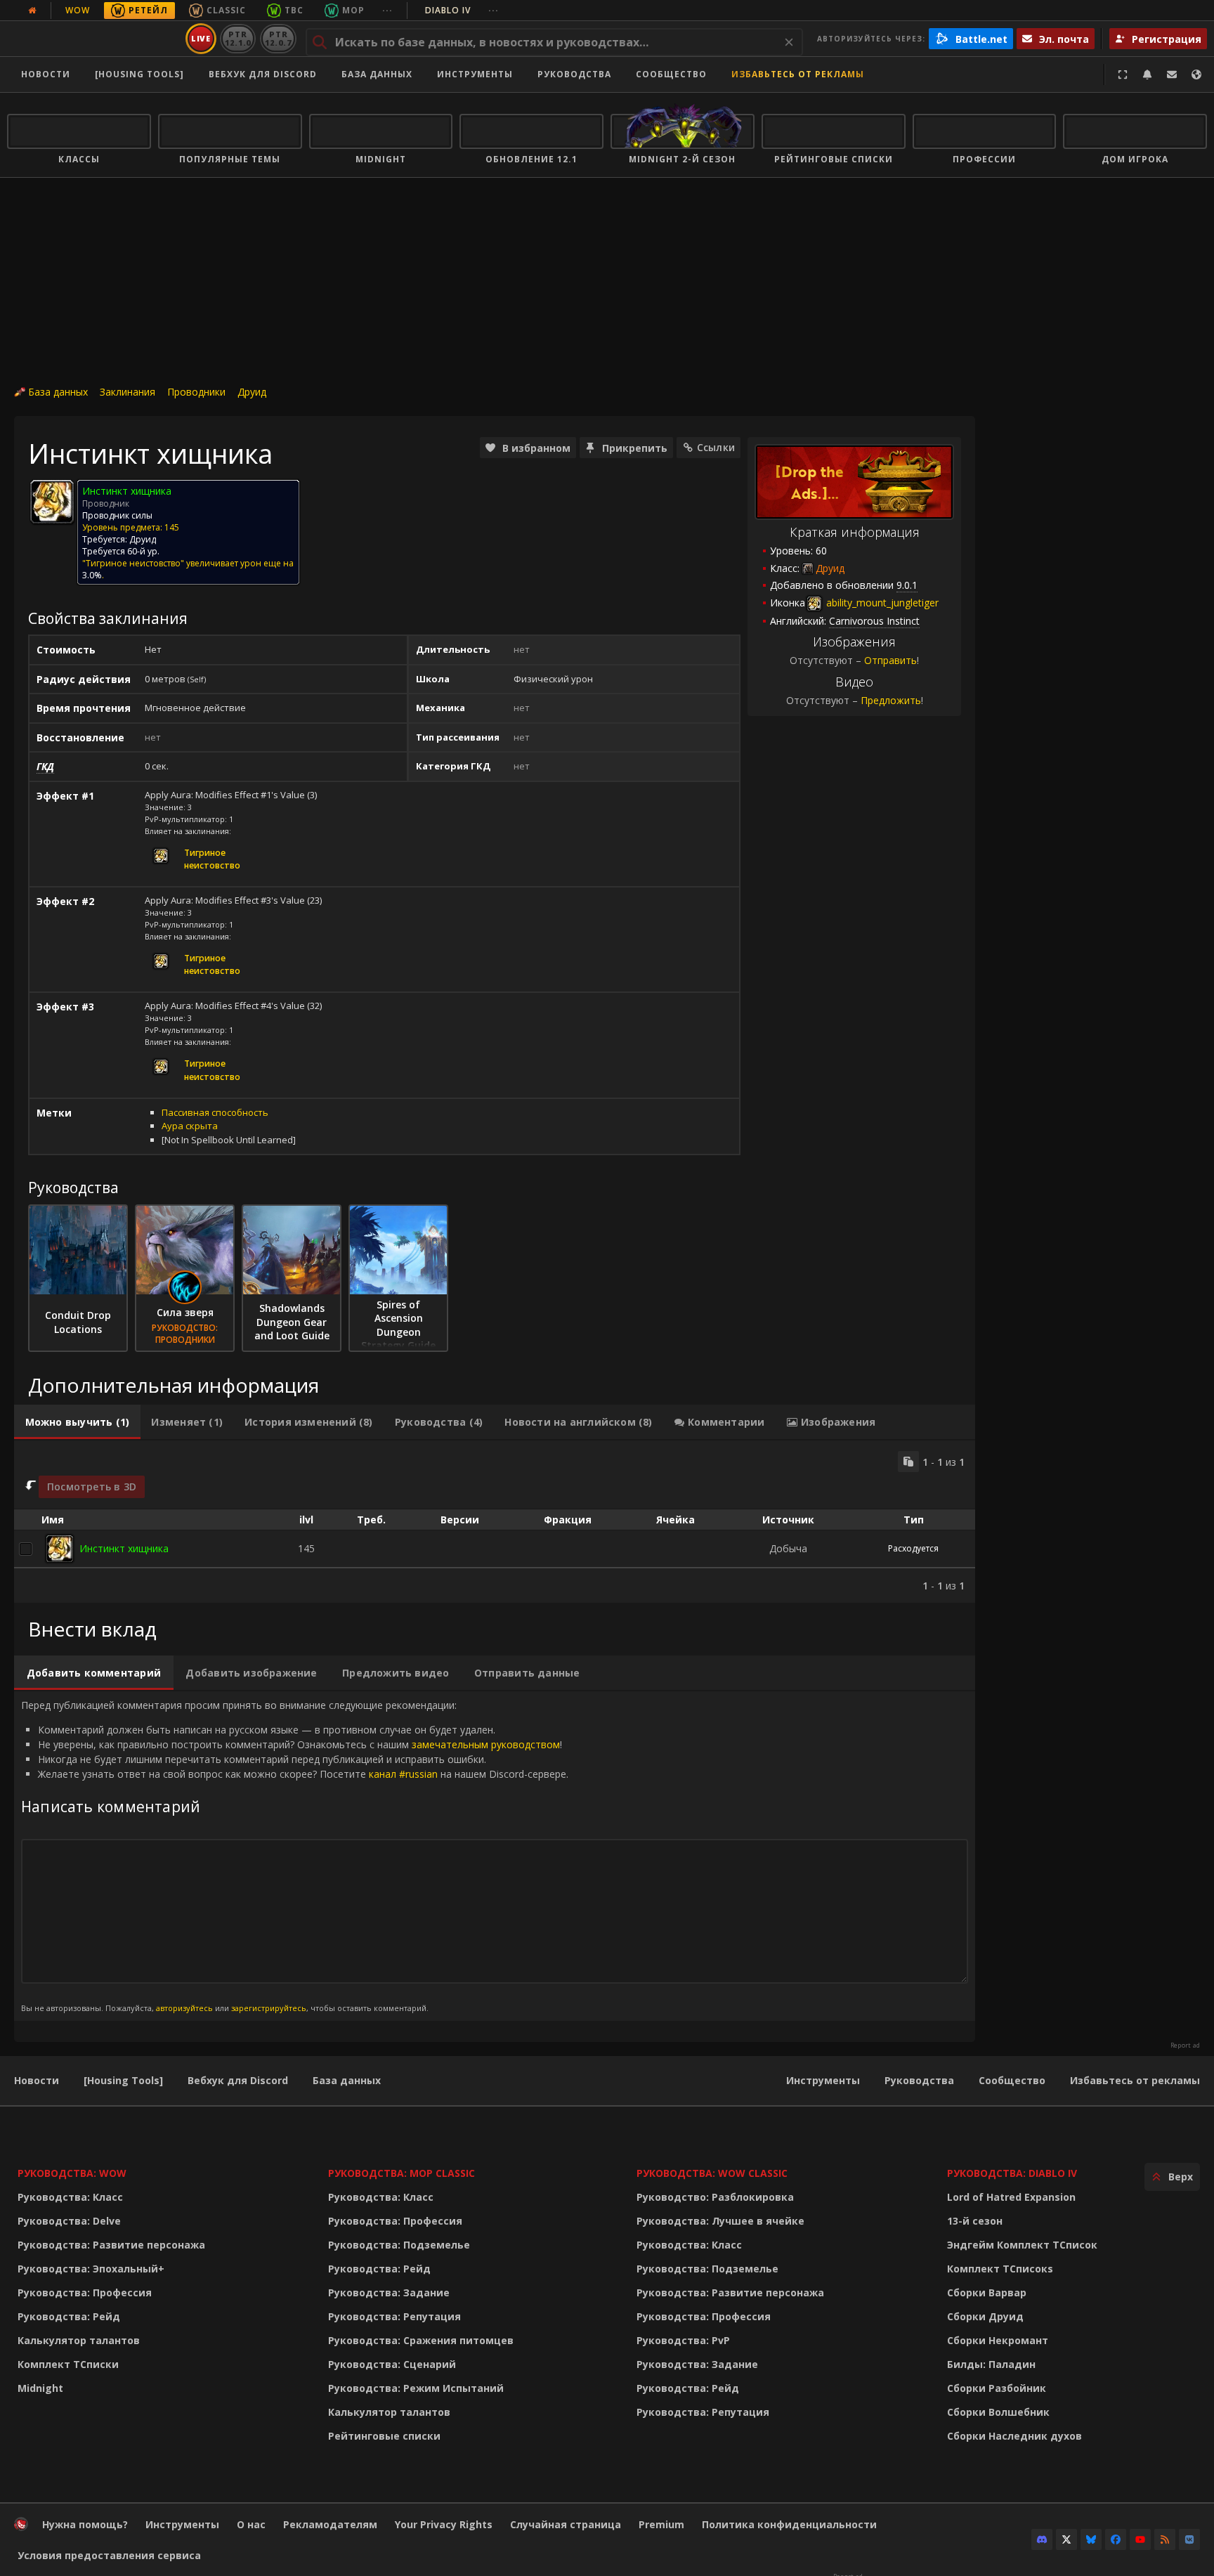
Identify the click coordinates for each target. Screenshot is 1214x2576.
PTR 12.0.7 (278, 38)
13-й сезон (975, 2221)
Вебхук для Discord (263, 74)
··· (387, 10)
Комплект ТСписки (68, 2364)
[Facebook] (1116, 2539)
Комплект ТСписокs (1000, 2269)
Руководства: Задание (389, 2292)
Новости (46, 74)
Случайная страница (566, 2524)
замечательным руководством (486, 1744)
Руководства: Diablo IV (1012, 2173)
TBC (294, 10)
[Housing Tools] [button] (139, 74)
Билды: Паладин (991, 2364)
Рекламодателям (330, 2524)
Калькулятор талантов (79, 2340)
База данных (377, 74)
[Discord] (1042, 2539)
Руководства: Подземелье (399, 2245)
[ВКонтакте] (1189, 2539)
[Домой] (94, 39)
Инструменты (823, 2080)
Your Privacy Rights (444, 2524)
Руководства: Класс (70, 2197)
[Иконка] (52, 502)
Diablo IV (462, 10)
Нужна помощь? (85, 2524)
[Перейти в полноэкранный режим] (1123, 74)
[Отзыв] (1172, 74)
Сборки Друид (985, 2316)
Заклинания (128, 392)
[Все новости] (32, 11)
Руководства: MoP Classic (402, 2173)
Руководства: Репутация (394, 2316)
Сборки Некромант (998, 2340)
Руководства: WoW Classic (712, 2173)
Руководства (574, 74)
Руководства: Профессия (85, 2292)
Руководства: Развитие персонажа (111, 2245)
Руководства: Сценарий (392, 2364)
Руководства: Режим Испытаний (416, 2388)
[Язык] (1196, 74)
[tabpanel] (495, 1522)
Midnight (40, 2388)
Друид (252, 392)
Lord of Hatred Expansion (1011, 2197)
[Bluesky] (1091, 2539)
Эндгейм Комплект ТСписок (1022, 2245)
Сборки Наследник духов (1014, 2436)
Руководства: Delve (69, 2221)
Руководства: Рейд (69, 2316)
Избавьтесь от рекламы (798, 74)
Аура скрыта (190, 1126)
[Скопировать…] (908, 1462)
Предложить (891, 700)
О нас (251, 2524)
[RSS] (1165, 2539)
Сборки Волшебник (998, 2412)
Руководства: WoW (72, 2173)
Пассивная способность (215, 1112)
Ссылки (716, 447)
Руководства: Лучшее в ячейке (720, 2221)
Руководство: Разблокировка (715, 2197)
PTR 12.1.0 (238, 38)
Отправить (890, 660)
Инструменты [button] (475, 74)
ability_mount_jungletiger (881, 603)
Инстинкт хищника (124, 1548)
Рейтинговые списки (384, 2436)
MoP (353, 10)
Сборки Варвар (987, 2292)
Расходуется (913, 1548)
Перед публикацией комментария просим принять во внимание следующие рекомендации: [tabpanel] (295, 1855)
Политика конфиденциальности (789, 2524)
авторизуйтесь (184, 2008)
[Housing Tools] (123, 2080)
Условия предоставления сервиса (109, 2555)
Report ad (1185, 2045)
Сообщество (671, 74)
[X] (1066, 2539)
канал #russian (403, 1774)
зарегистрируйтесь (269, 2008)
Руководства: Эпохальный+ (91, 2269)
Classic (226, 10)
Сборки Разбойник (997, 2388)
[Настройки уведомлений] (1147, 74)
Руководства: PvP (683, 2340)
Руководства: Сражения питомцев (421, 2340)
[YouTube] (1140, 2539)
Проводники (196, 392)
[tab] (77, 1422)
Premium (661, 2524)
